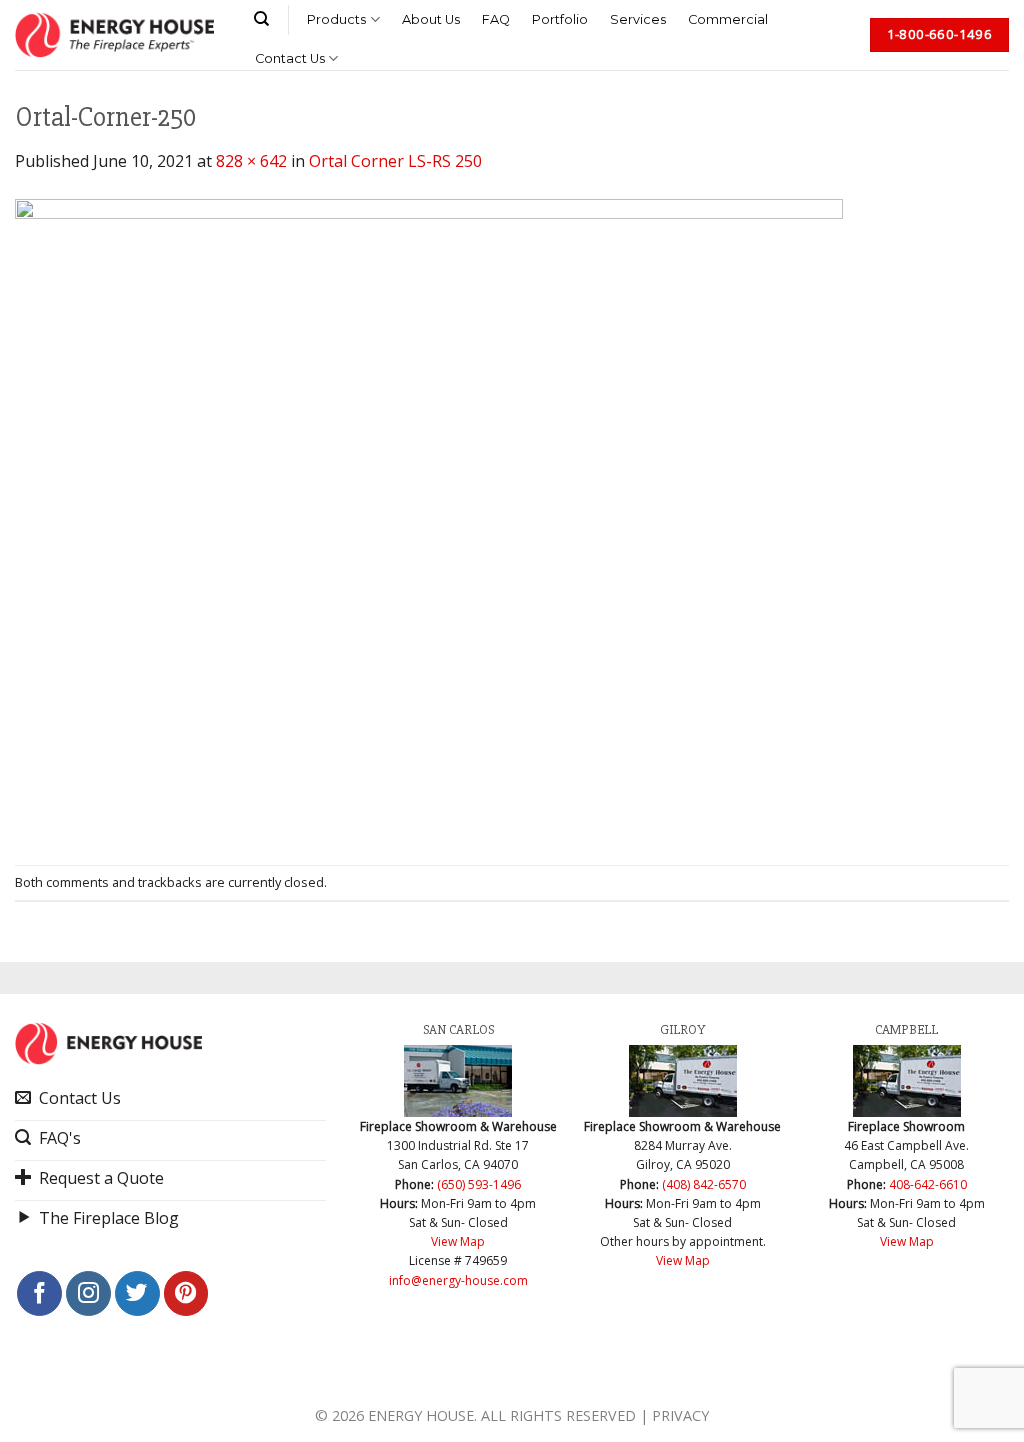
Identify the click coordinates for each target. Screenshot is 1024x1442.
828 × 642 (251, 161)
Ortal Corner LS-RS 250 (395, 161)
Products (336, 19)
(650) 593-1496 (479, 1184)
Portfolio (560, 19)
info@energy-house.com (458, 1280)
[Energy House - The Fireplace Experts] (114, 35)
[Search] (261, 19)
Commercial (728, 19)
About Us (431, 19)
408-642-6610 (928, 1184)
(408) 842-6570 (704, 1184)
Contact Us (290, 58)
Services (638, 19)
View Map (458, 1241)
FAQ (496, 19)
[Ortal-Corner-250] (429, 518)
